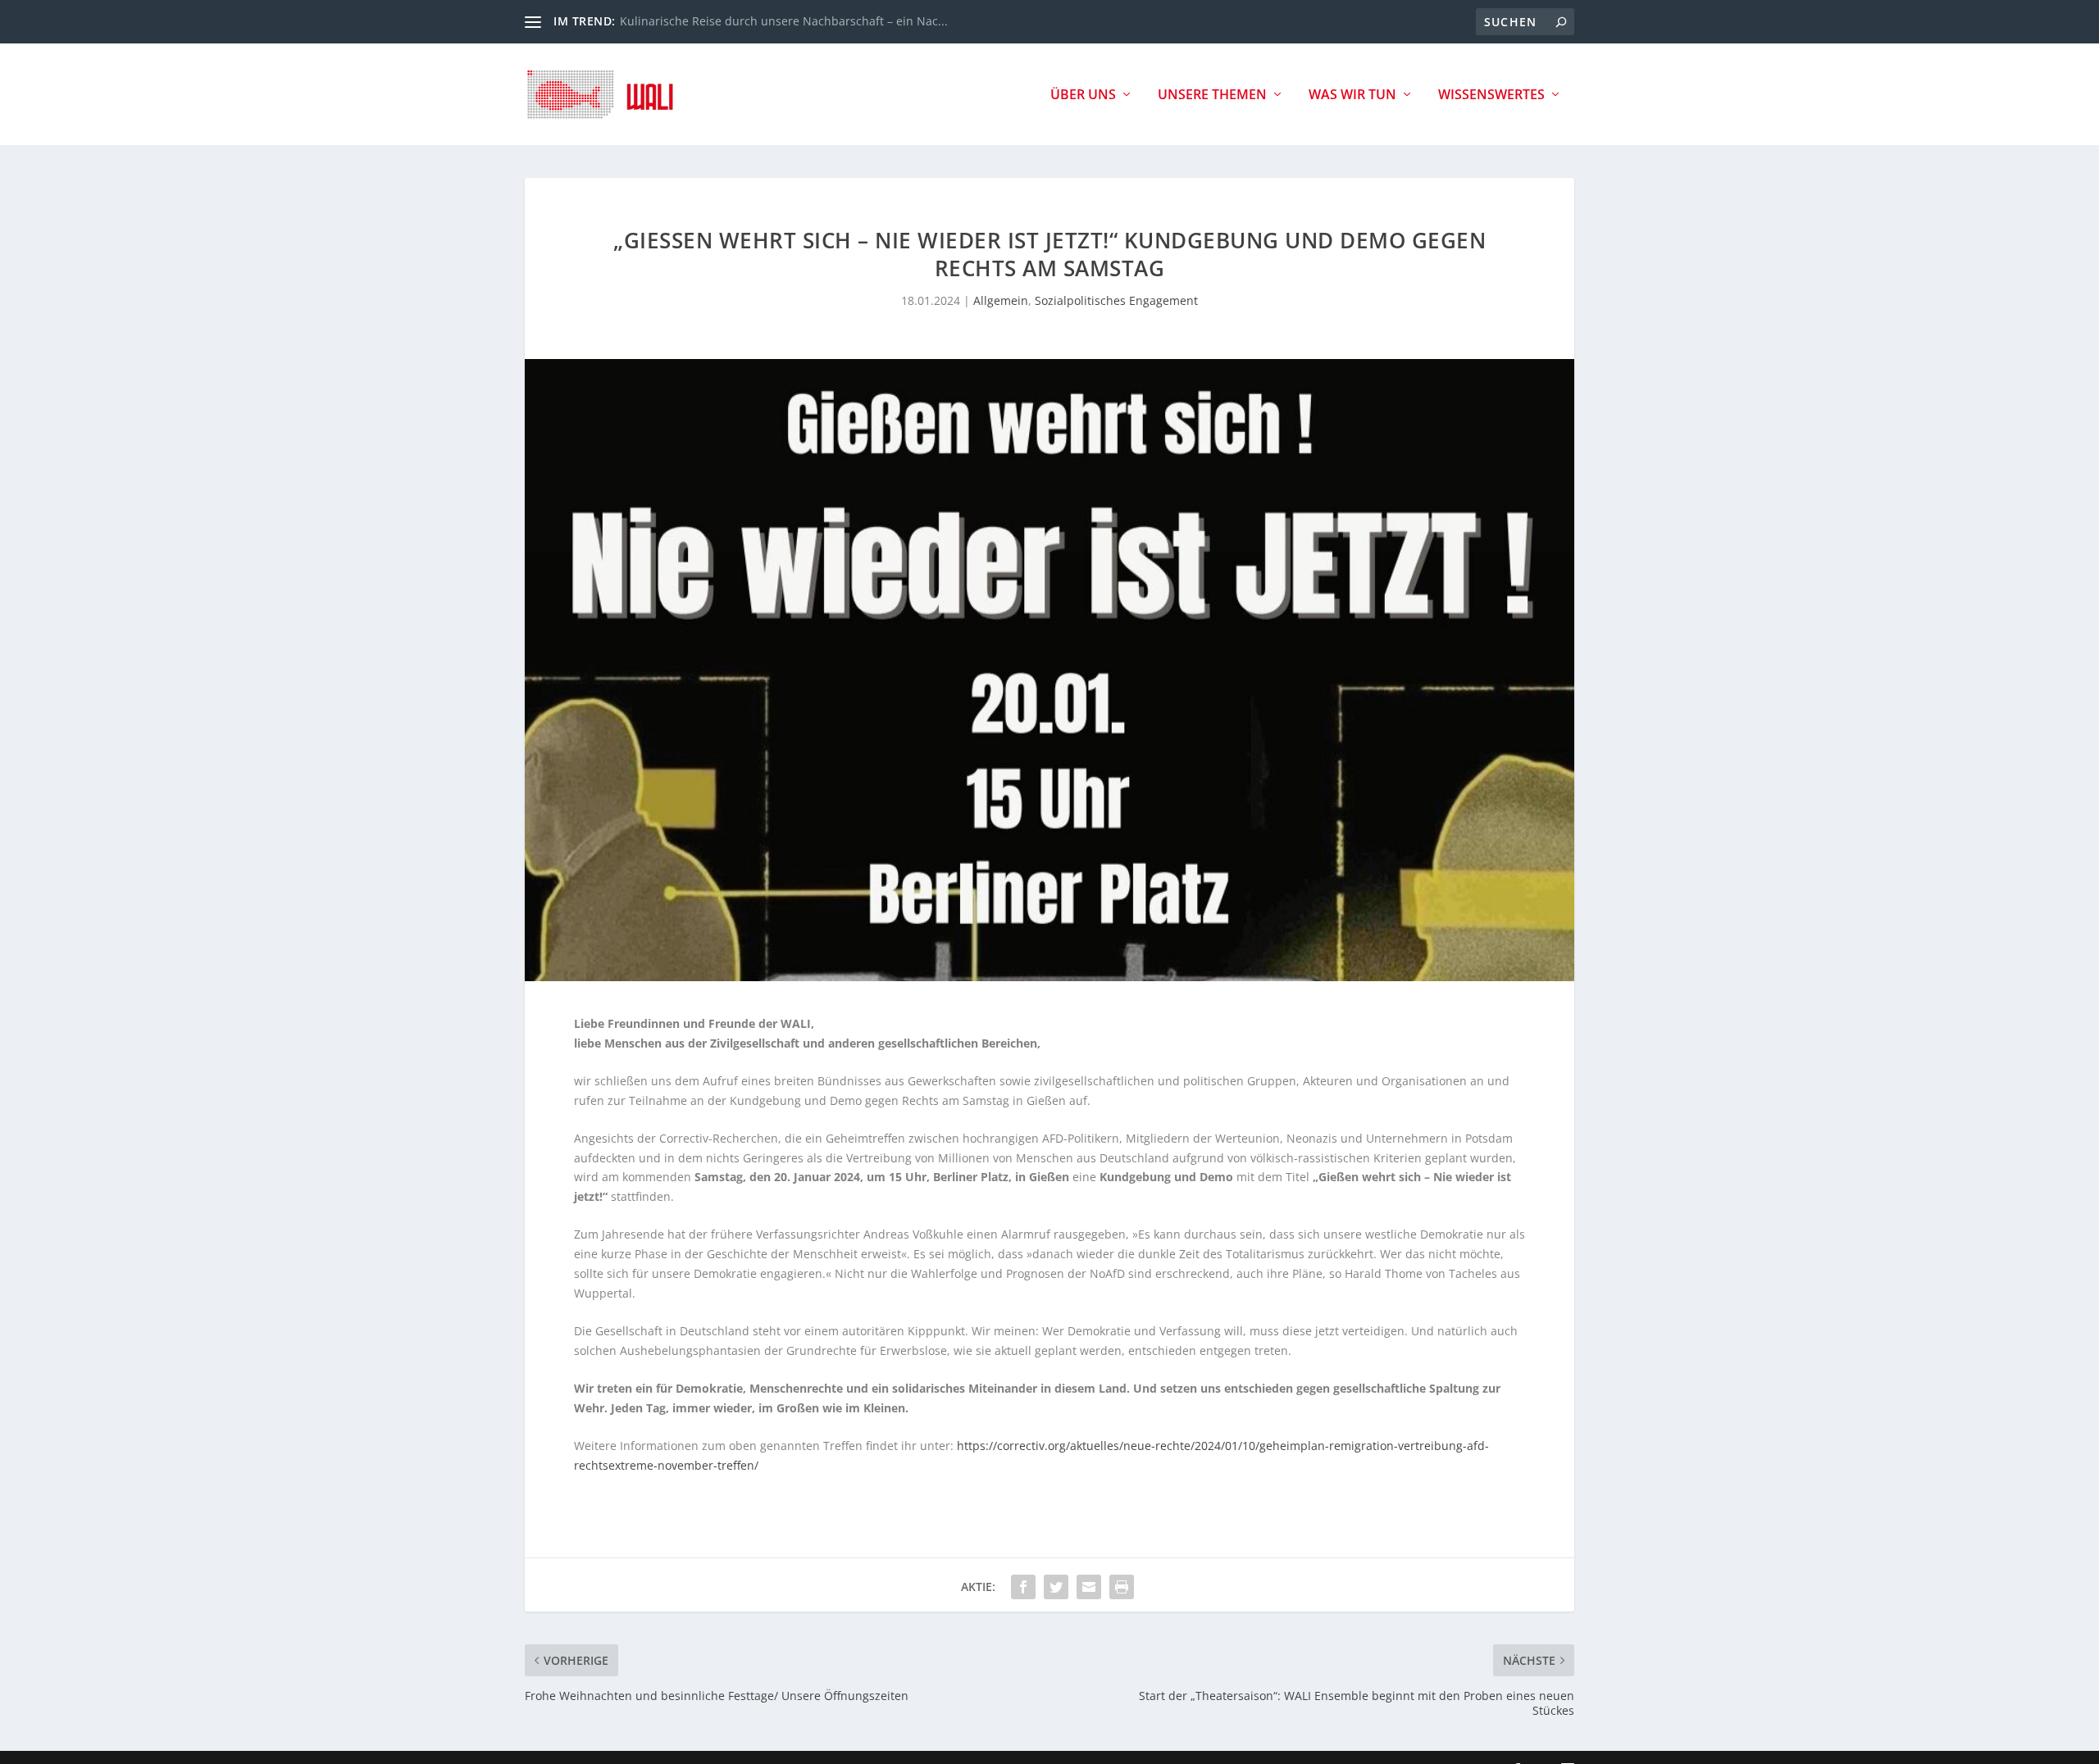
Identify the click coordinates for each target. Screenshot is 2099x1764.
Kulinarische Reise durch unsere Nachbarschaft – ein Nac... (784, 21)
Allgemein (1001, 300)
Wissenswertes (1491, 95)
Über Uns (1083, 95)
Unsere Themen (1212, 95)
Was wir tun (1352, 95)
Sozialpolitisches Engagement (1116, 300)
